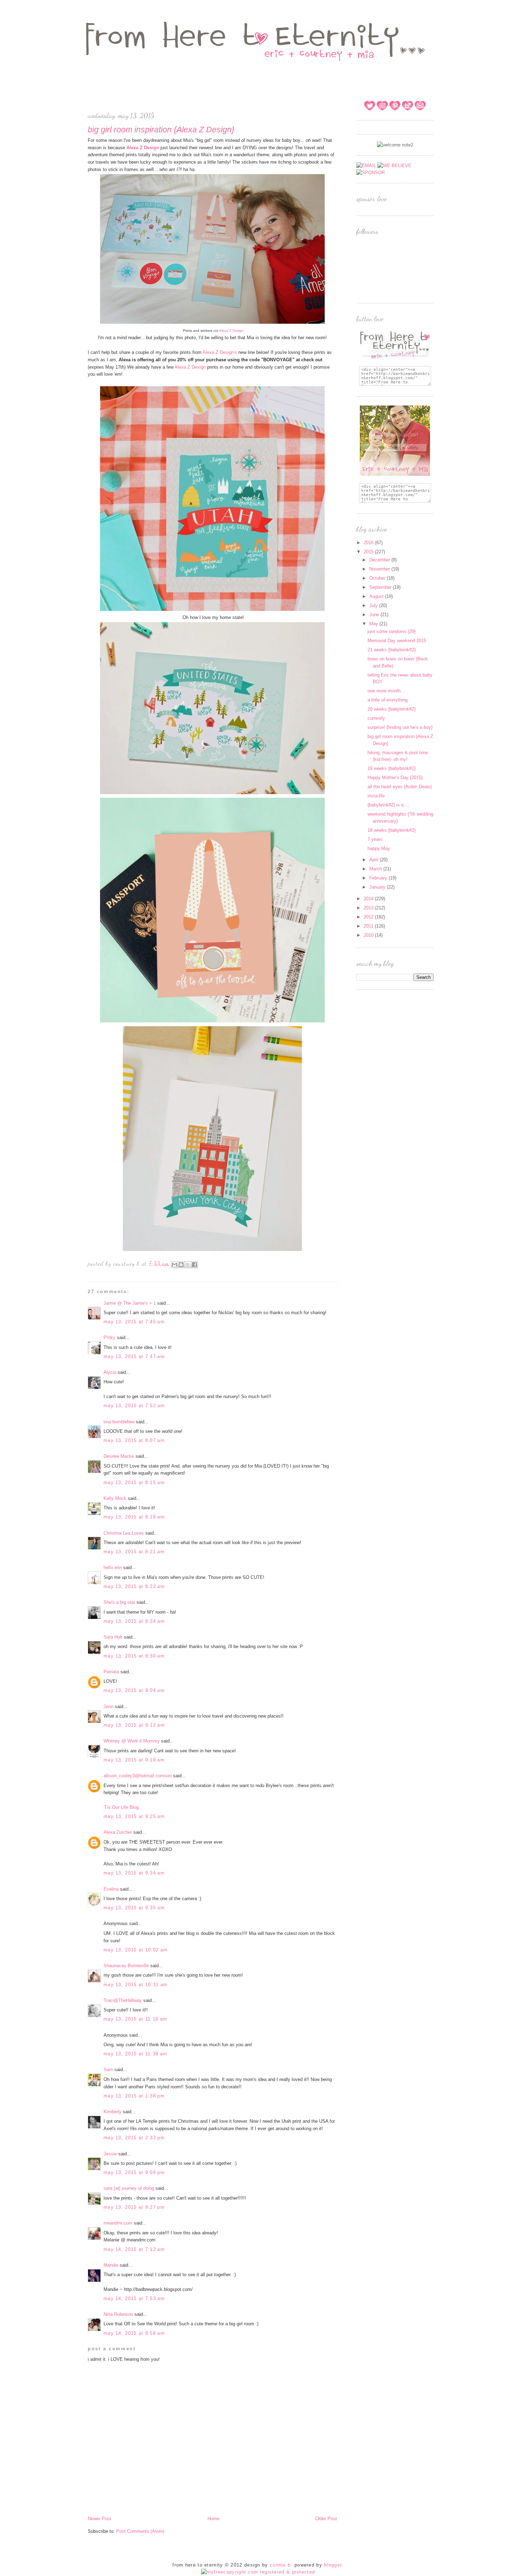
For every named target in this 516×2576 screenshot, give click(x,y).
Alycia (110, 1372)
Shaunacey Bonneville (126, 1966)
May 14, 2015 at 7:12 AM (134, 2249)
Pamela (111, 1672)
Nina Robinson (118, 2314)
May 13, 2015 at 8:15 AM (134, 1483)
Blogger (333, 2565)
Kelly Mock (115, 1498)
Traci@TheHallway (123, 2000)
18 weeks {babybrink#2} (392, 830)
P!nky (110, 1338)
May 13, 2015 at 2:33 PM (134, 2138)
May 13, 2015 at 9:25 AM (134, 1816)
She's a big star (119, 1602)
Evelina (111, 1889)
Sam (108, 2070)
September (381, 587)
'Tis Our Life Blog (121, 1807)
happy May (379, 848)
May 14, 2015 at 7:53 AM (134, 2298)
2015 (369, 552)
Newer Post (100, 2519)
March (376, 869)
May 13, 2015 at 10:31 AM (135, 1985)
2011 (369, 926)
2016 (369, 543)
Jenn (108, 1707)
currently (376, 718)
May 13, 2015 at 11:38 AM (135, 2054)
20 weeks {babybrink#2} (392, 709)
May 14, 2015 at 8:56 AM (134, 2333)
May (374, 624)
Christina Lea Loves (124, 1533)
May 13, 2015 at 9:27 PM (134, 2207)
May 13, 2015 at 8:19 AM (134, 1517)
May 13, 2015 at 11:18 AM (135, 2019)
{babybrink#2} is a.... (388, 805)
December (380, 560)
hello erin (113, 1567)
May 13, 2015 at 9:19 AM (134, 1760)
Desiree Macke (119, 1456)
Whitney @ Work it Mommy (132, 1741)
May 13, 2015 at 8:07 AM (134, 1440)
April (375, 860)
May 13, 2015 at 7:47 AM (134, 1356)
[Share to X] (188, 1265)
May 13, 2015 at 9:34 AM (134, 1873)
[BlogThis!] (181, 1265)
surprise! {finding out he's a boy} (400, 727)
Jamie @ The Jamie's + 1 (130, 1303)
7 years (375, 839)
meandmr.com (118, 2223)
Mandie (111, 2265)
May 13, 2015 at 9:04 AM (134, 1690)
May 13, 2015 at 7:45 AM (134, 1322)
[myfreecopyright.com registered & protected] (258, 2572)
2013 (369, 908)
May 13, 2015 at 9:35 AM (134, 1908)
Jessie (110, 2154)
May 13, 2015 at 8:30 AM (134, 1656)
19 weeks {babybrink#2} (392, 768)
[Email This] (174, 1265)
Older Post (326, 2519)
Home (213, 2519)
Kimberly (113, 2112)
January (378, 887)
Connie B (280, 2565)
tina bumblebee (119, 1422)
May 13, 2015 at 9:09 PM (134, 2172)
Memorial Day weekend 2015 (397, 641)
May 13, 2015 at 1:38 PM (134, 2096)
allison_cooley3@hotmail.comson (138, 1776)
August (377, 596)
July (374, 605)
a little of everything (388, 700)
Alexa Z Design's (220, 352)
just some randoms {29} (392, 631)
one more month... (386, 691)
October (378, 578)
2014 (369, 899)
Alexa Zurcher (118, 1832)
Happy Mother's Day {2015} (395, 778)
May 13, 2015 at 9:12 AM (134, 1725)
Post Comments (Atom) (140, 2531)
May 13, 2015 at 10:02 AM (135, 1950)
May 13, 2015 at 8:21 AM (134, 1552)
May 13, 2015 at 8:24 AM (134, 1621)
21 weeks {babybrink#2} (392, 650)
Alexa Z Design (231, 331)
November (380, 569)
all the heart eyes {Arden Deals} (400, 787)
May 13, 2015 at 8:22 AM (134, 1586)
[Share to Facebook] (194, 1265)
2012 (369, 917)
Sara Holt (113, 1637)
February (379, 878)
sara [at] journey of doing (129, 2188)
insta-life (376, 796)
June (375, 615)
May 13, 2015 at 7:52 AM (134, 1406)
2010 (369, 935)
